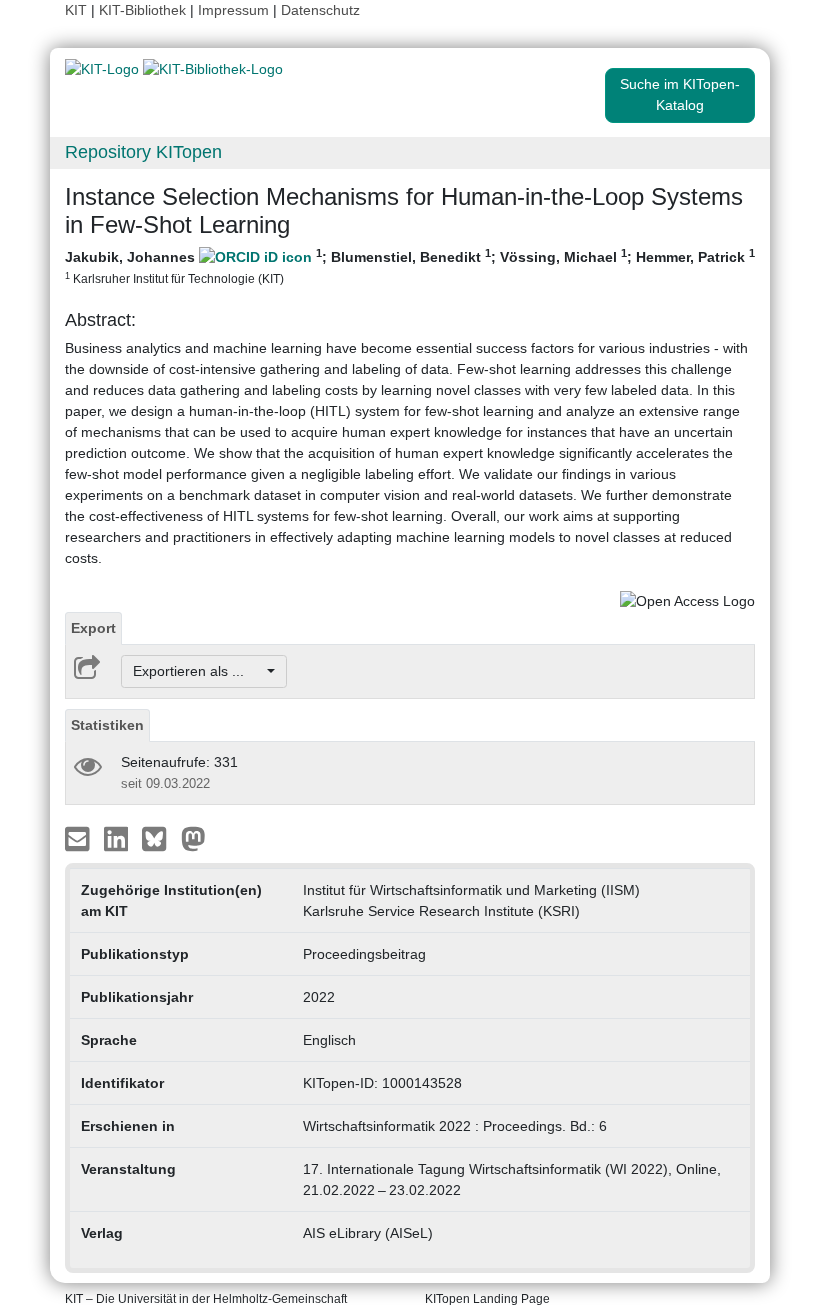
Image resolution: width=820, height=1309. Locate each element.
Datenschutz (320, 10)
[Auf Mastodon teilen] (193, 838)
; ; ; (410, 266)
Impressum (233, 10)
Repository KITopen (143, 152)
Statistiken (107, 725)
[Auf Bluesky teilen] (159, 838)
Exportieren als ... (198, 671)
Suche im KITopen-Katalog (680, 94)
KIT (76, 10)
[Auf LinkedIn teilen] (118, 838)
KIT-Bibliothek (144, 10)
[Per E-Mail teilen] (79, 838)
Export (93, 628)
